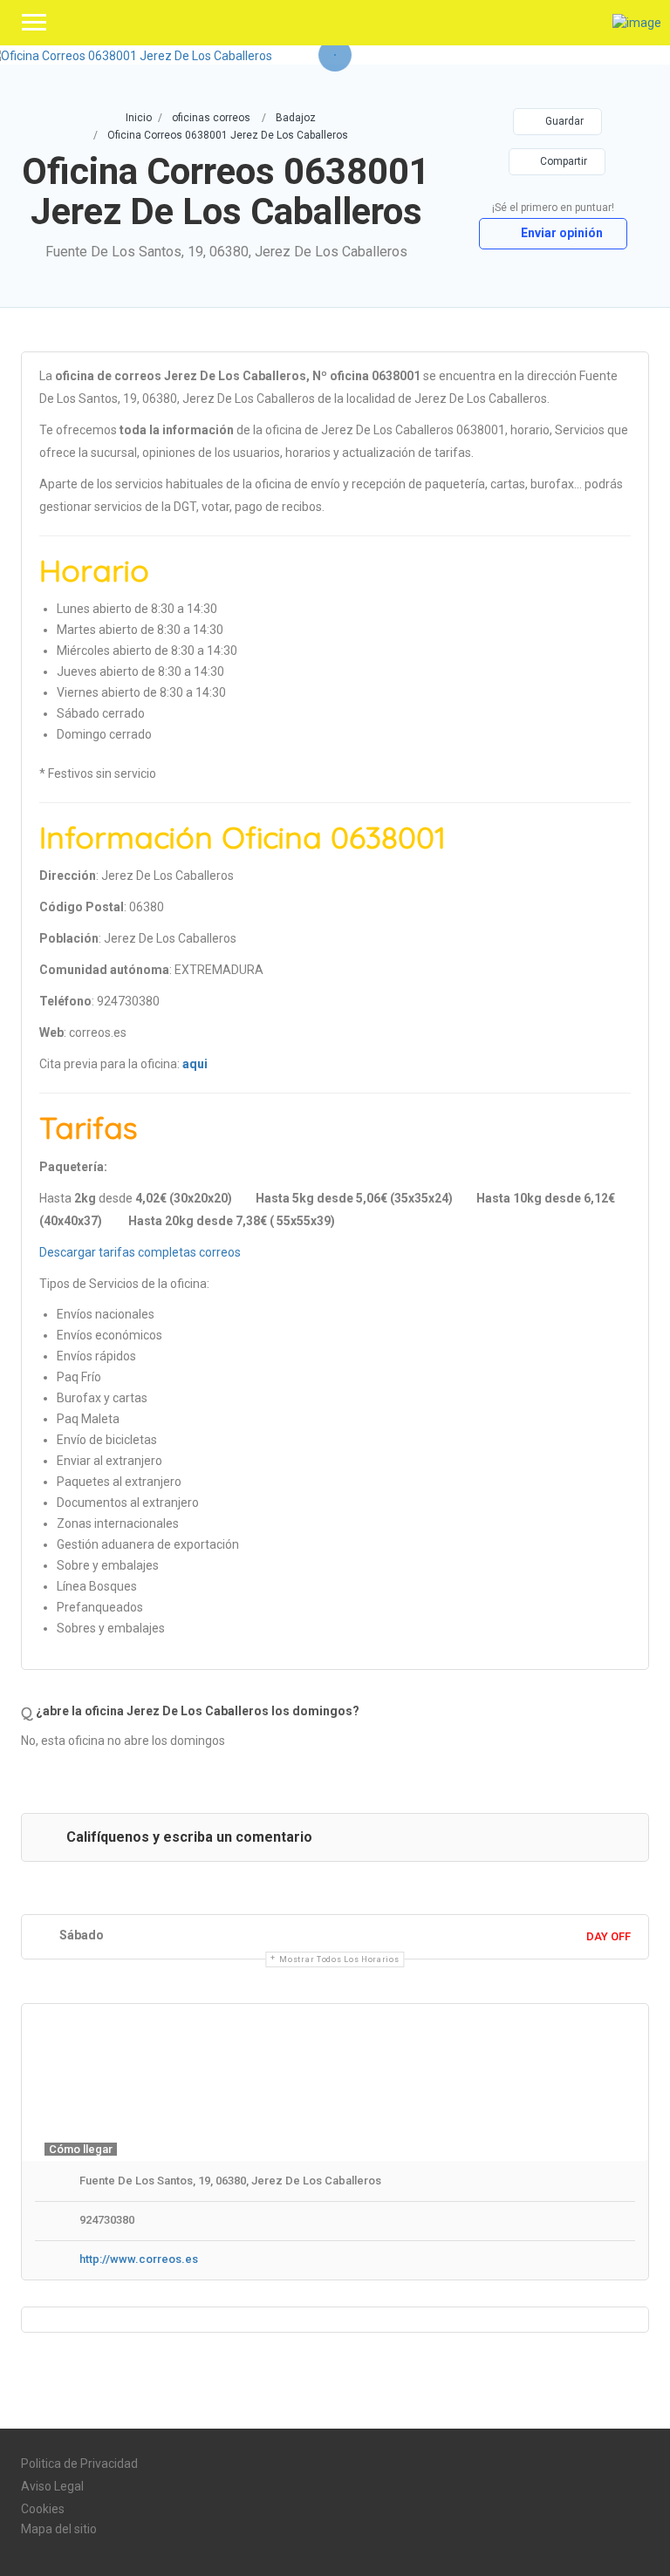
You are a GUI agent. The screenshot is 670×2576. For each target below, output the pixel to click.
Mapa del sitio (59, 2529)
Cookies (43, 2509)
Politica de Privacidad (79, 2464)
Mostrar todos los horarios (339, 1959)
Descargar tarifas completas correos (140, 1252)
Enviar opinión (561, 233)
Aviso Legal (52, 2486)
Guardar (563, 121)
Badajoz (296, 118)
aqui (195, 1064)
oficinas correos (211, 118)
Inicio (139, 118)
